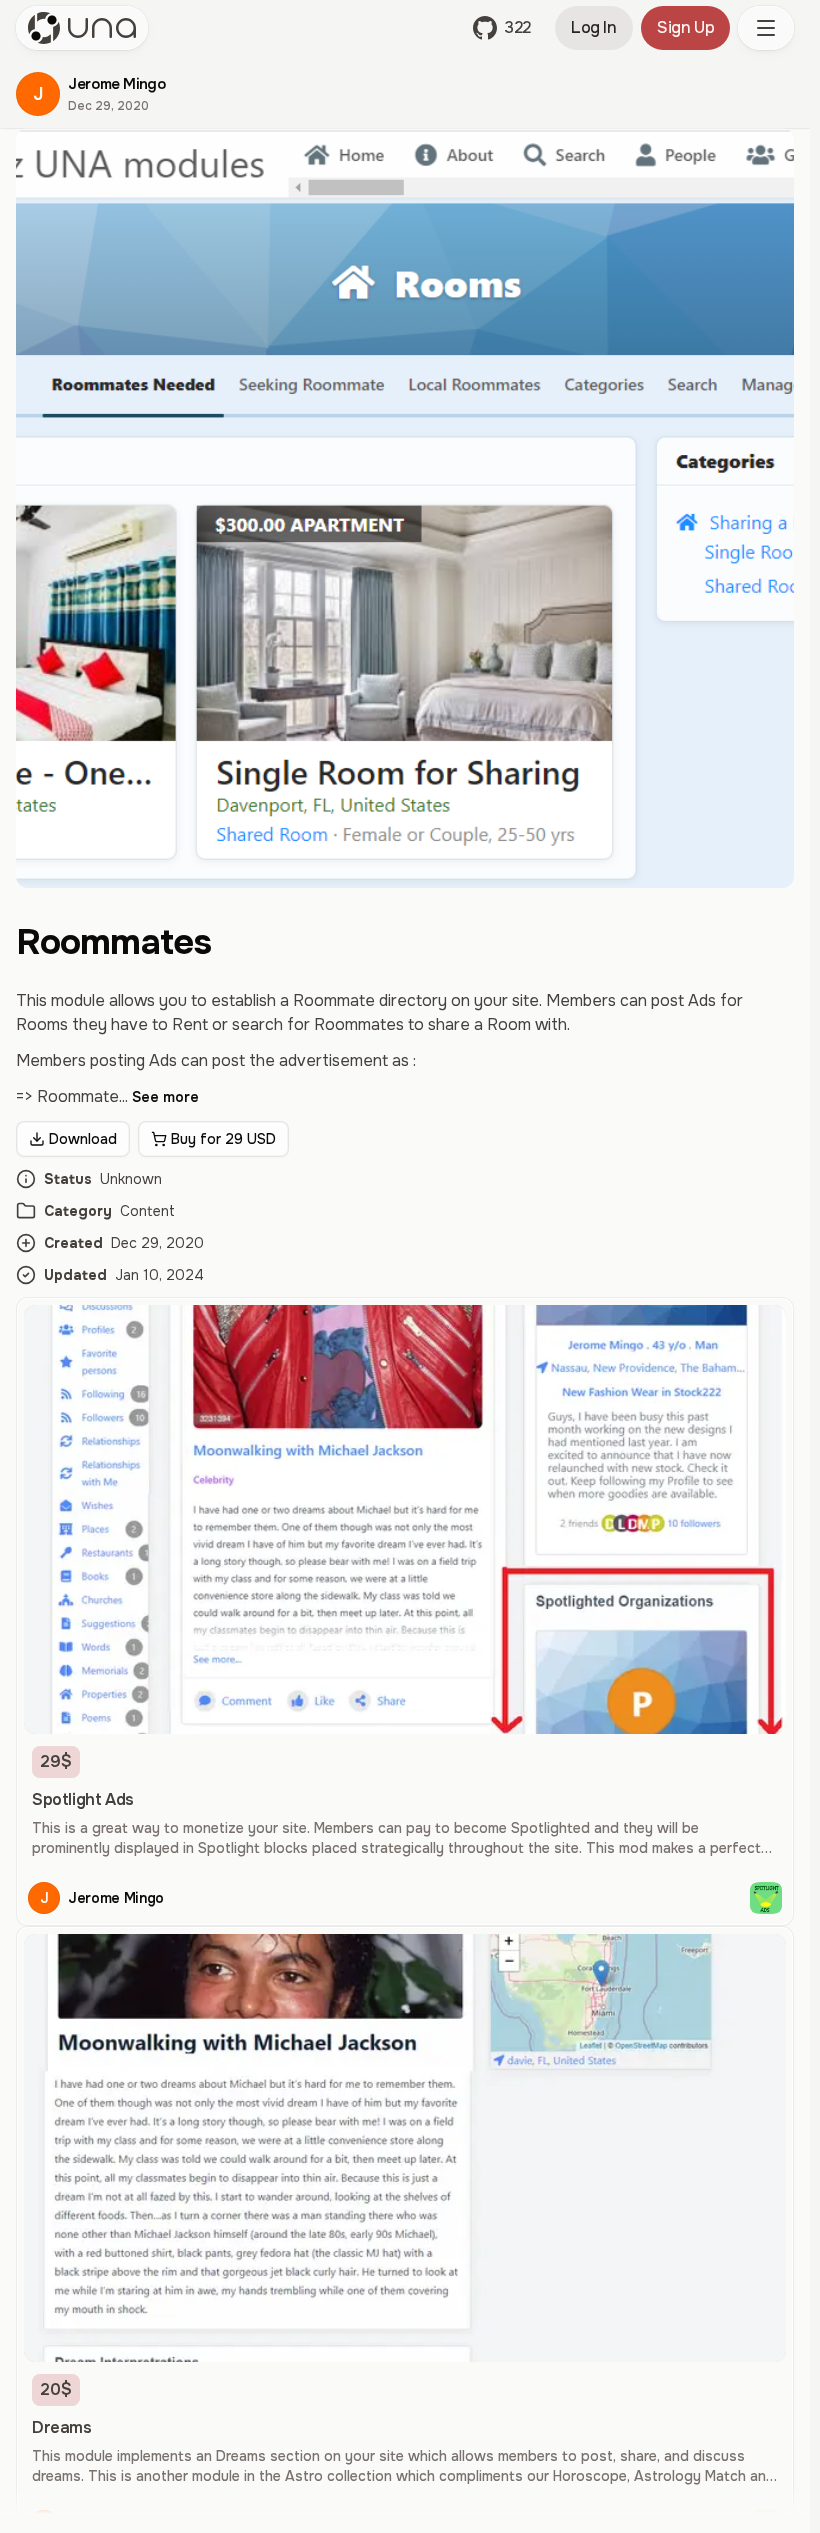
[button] (502, 28)
